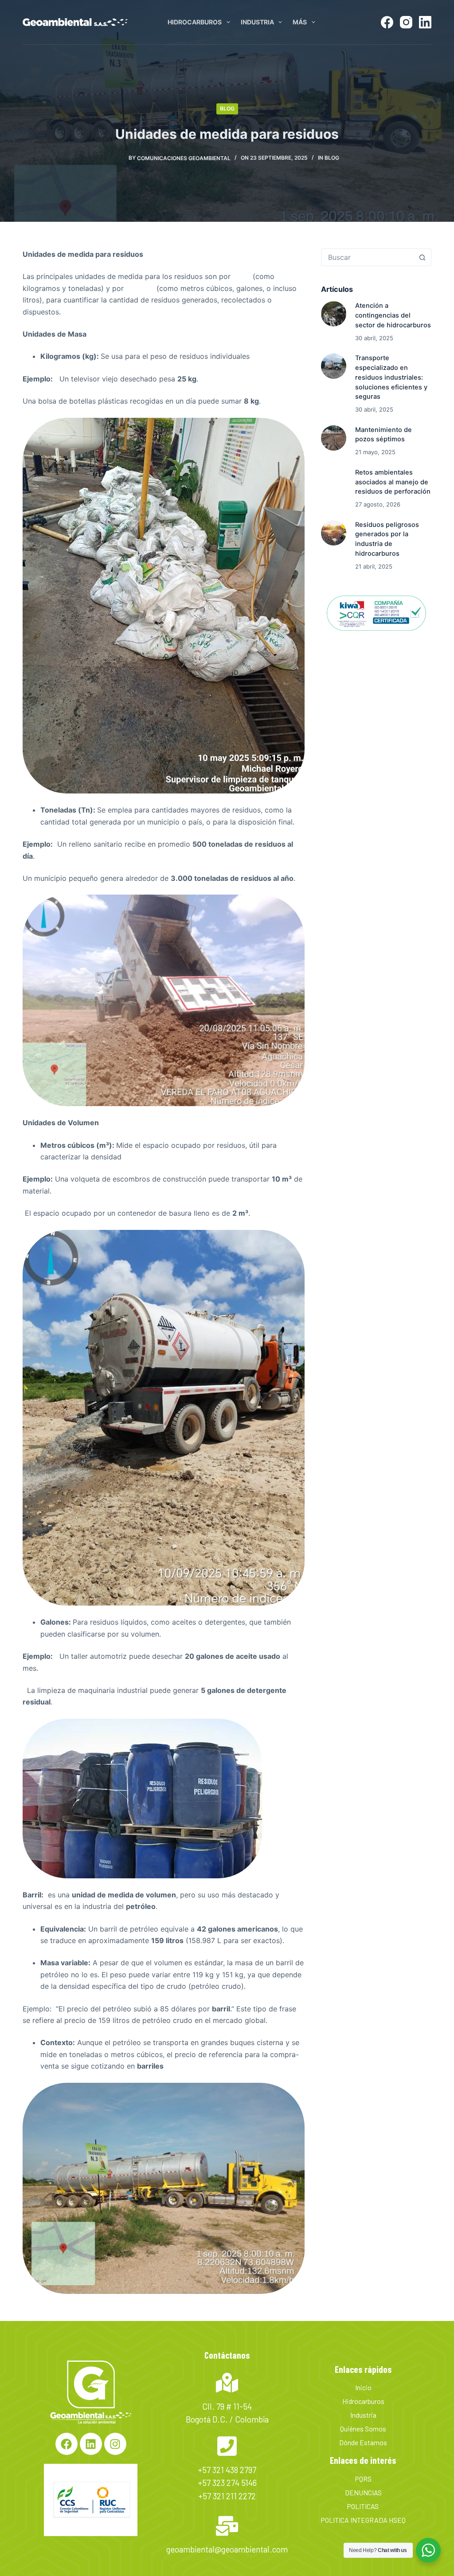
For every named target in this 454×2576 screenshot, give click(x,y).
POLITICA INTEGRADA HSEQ (363, 2520)
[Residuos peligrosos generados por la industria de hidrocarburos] (334, 533)
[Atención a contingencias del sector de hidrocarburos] (334, 314)
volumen (140, 288)
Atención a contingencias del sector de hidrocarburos (393, 315)
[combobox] (368, 257)
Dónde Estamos (363, 2442)
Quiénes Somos (363, 2429)
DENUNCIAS (363, 2492)
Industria (257, 22)
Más (300, 22)
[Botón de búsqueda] (423, 257)
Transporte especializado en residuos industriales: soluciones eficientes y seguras (391, 377)
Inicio (363, 2387)
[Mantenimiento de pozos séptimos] (334, 438)
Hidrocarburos (195, 22)
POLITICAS (363, 2506)
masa (242, 276)
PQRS (363, 2479)
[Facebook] (387, 22)
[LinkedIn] (425, 22)
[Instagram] (406, 22)
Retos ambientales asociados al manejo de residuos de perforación (393, 482)
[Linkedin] (91, 2444)
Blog (227, 108)
